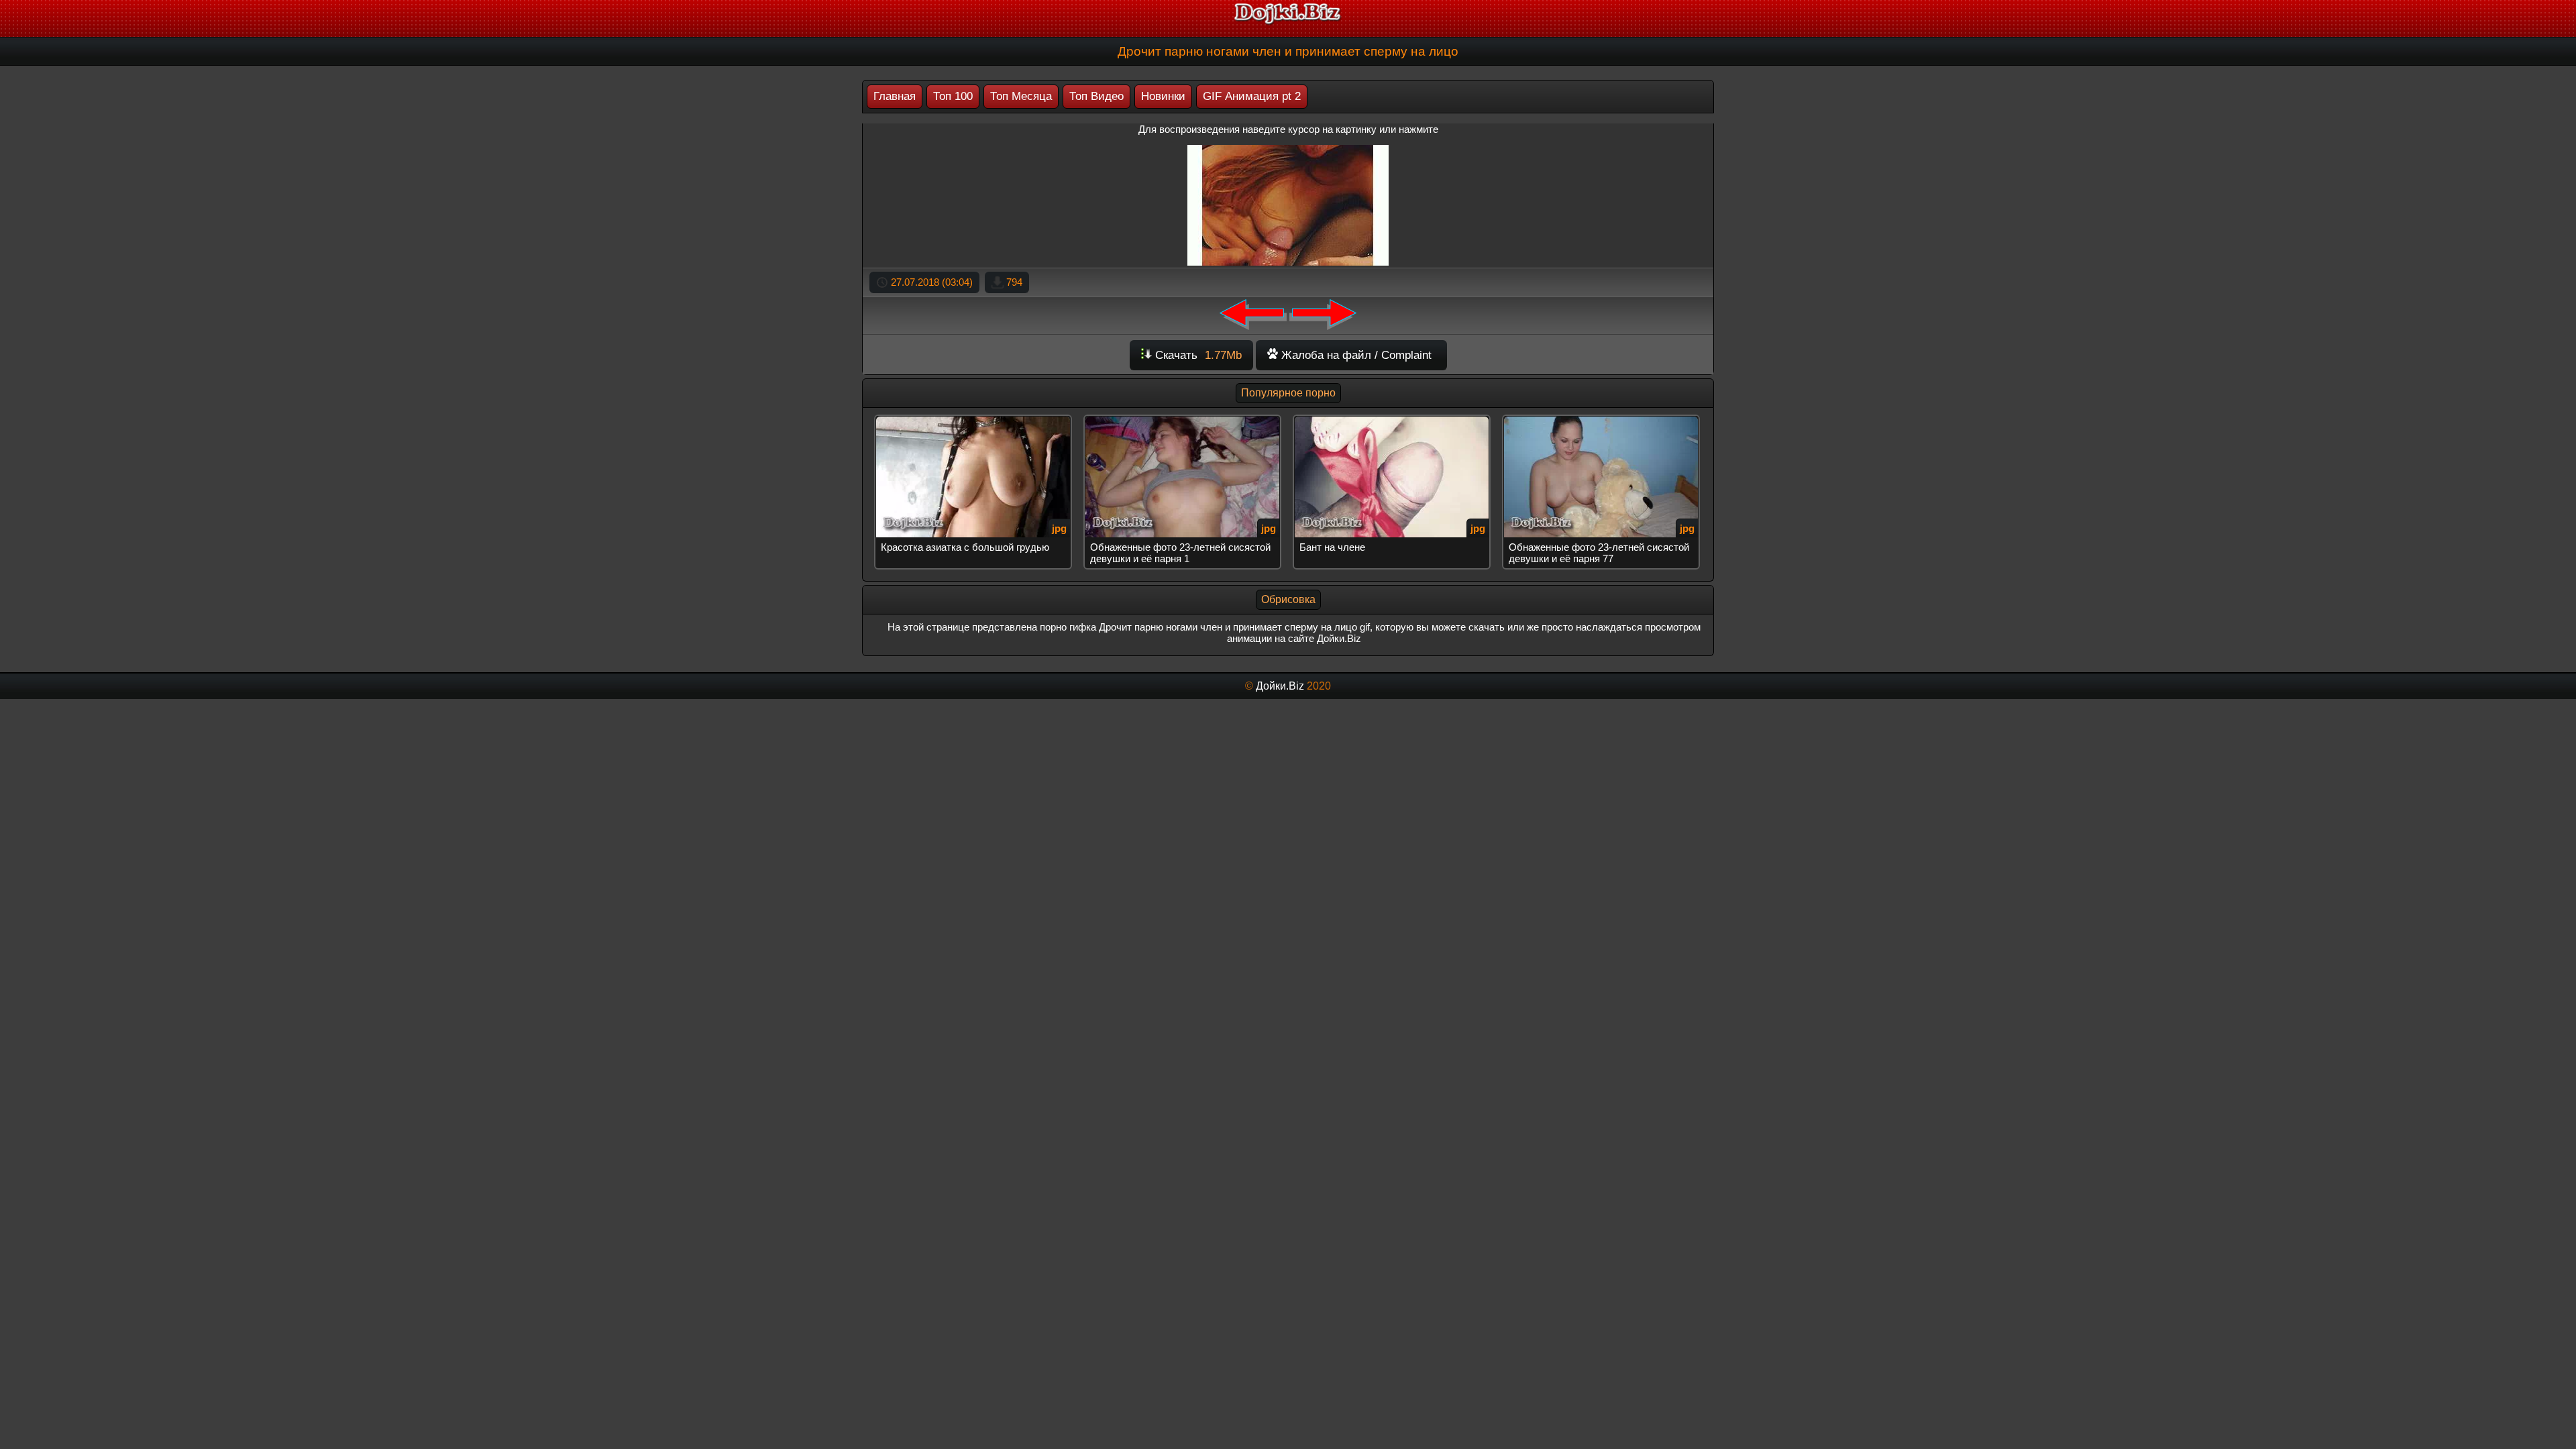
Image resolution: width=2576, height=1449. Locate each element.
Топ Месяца (1021, 96)
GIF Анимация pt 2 (1252, 96)
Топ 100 (953, 96)
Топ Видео (1096, 96)
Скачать (1197, 355)
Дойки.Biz (1280, 686)
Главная (895, 96)
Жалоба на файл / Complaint (1355, 355)
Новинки (1163, 96)
